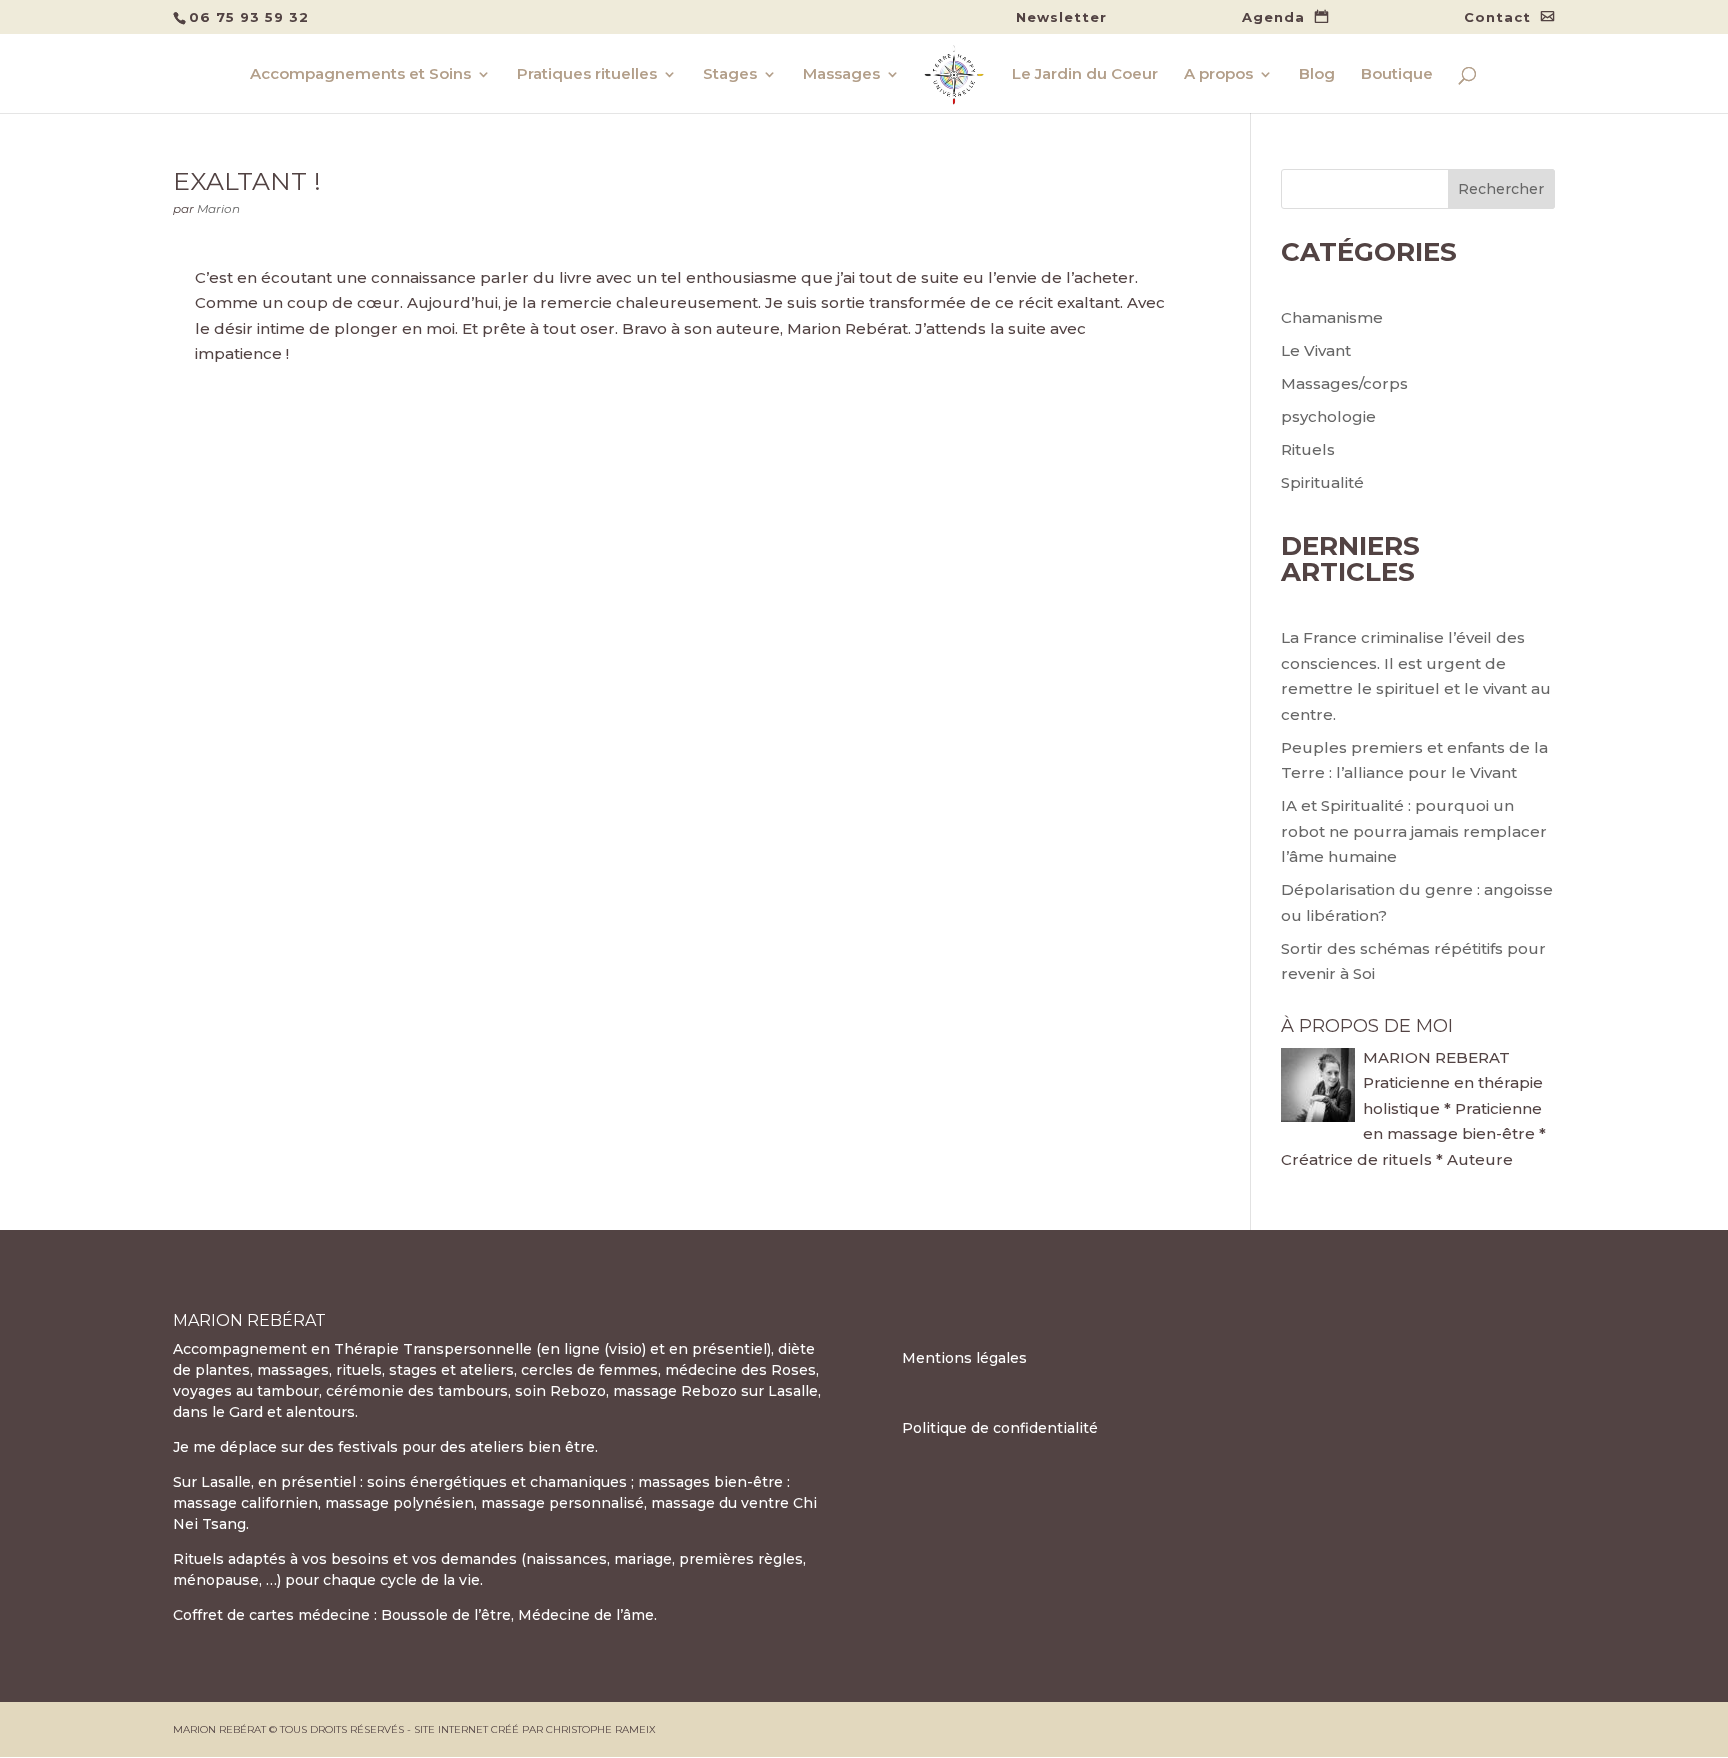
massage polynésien (399, 1503)
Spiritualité (1322, 482)
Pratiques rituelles (587, 75)
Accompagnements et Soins (360, 75)
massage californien (245, 1503)
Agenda (1273, 17)
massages (293, 1370)
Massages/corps (1344, 383)
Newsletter (1061, 18)
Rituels (1308, 449)
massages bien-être (710, 1482)
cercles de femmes (589, 1370)
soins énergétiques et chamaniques (497, 1482)
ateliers (487, 1370)
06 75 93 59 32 (249, 17)
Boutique (1397, 75)
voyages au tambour (246, 1391)
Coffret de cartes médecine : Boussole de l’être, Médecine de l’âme (413, 1615)
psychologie (1328, 416)
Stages (730, 75)
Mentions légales (964, 1358)
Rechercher (1501, 189)
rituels (359, 1370)
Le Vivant (1316, 350)
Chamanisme (1332, 317)
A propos (1218, 75)
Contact (1497, 17)
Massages (841, 75)
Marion (218, 208)
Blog (1317, 75)
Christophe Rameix (601, 1729)
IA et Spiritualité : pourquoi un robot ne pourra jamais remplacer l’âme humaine (1414, 831)
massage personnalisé (562, 1503)
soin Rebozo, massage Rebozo (626, 1391)
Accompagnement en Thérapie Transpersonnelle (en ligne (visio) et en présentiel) (472, 1349)
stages (413, 1370)
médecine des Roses (740, 1370)
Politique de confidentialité (1000, 1428)
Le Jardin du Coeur (1085, 75)
